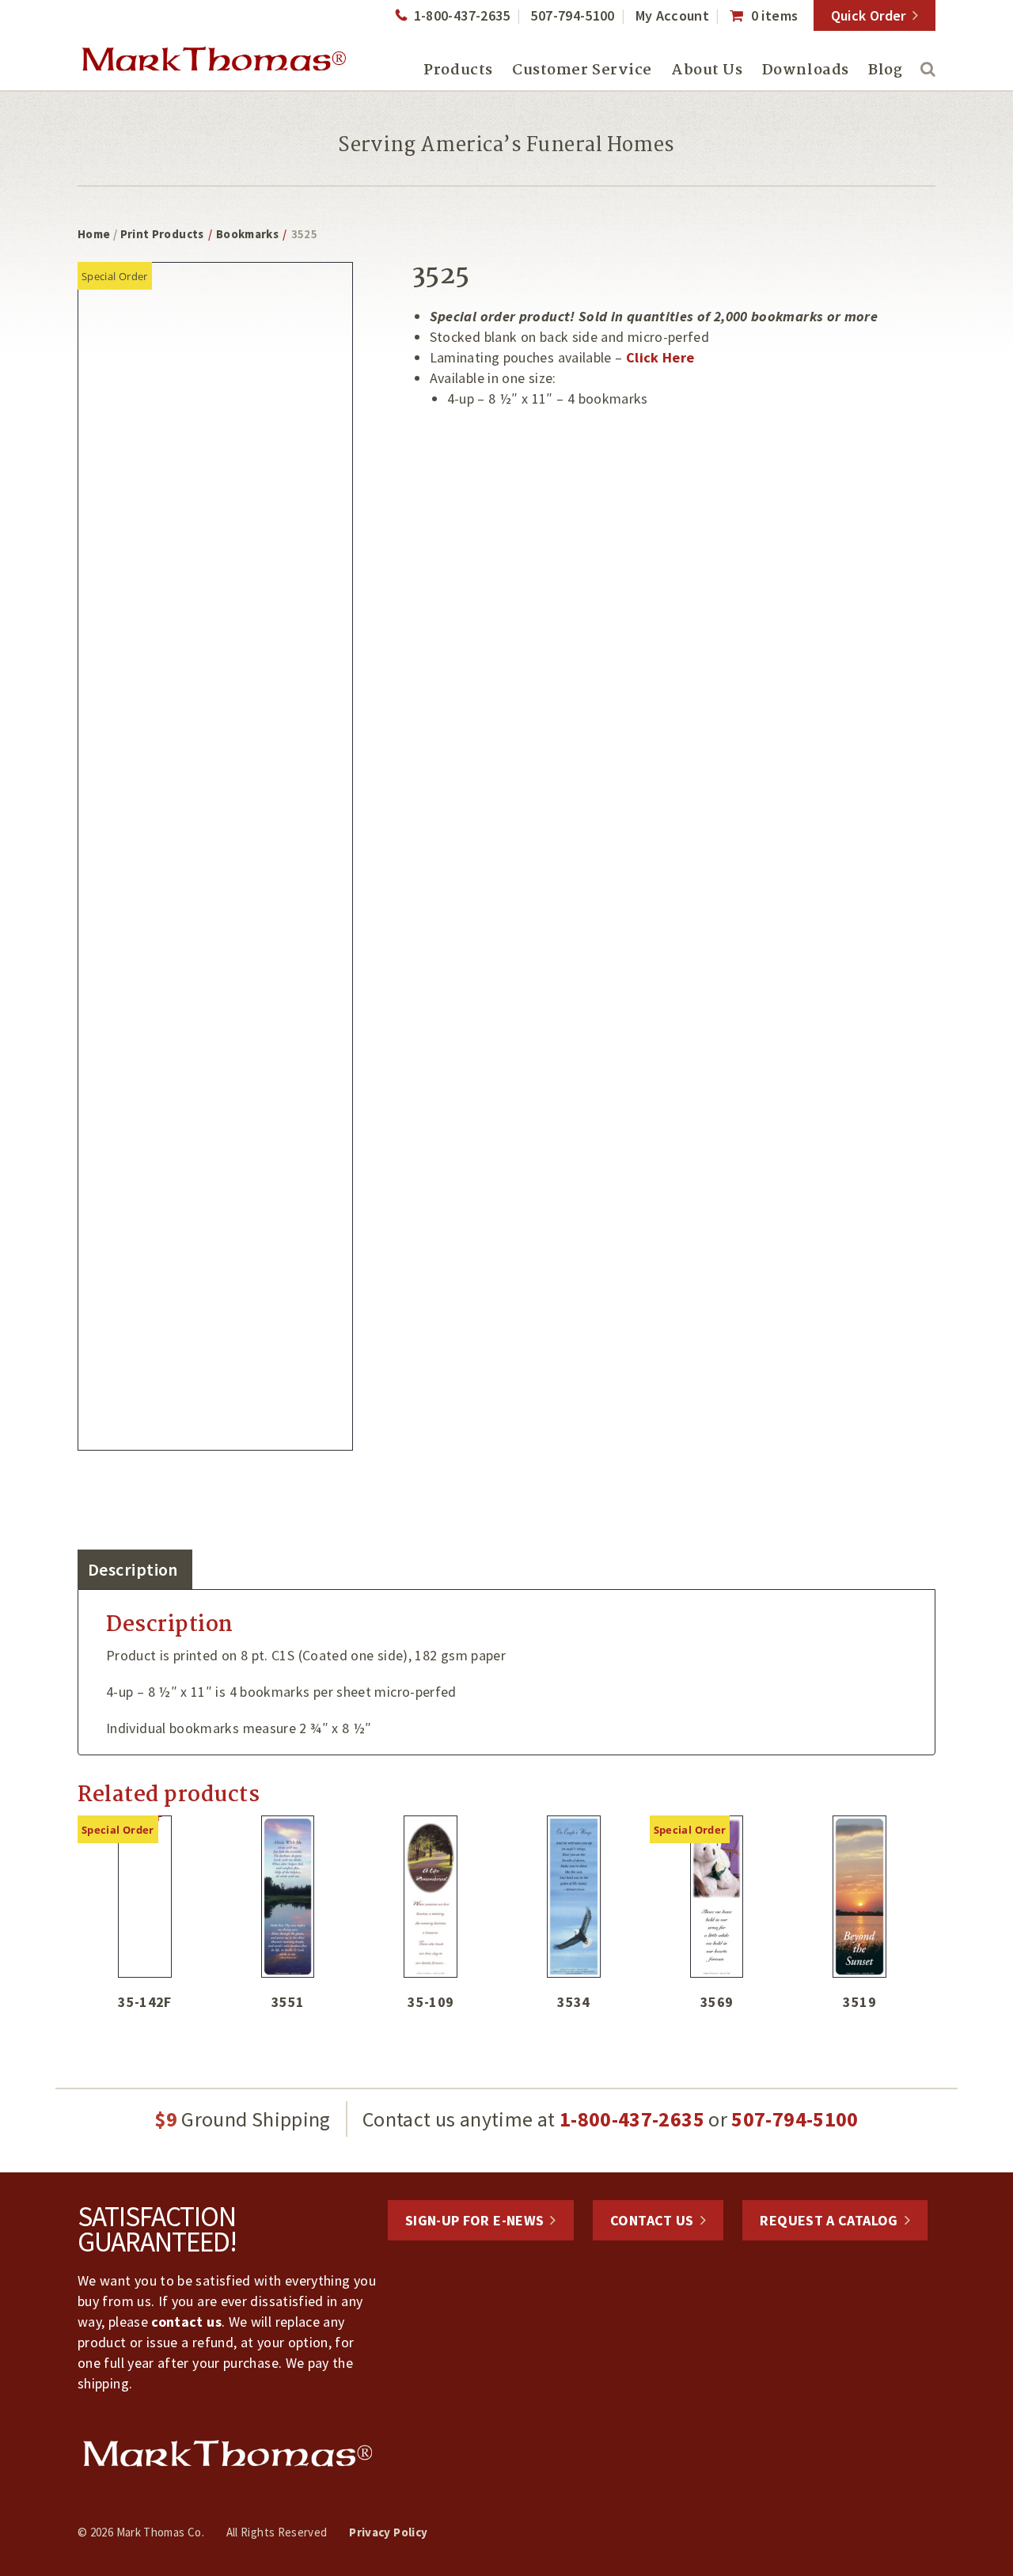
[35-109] (431, 1897)
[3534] (574, 1897)
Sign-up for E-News (474, 2220)
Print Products (162, 234)
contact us (186, 2322)
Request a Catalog (829, 2220)
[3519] (859, 1897)
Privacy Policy (388, 2532)
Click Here (660, 357)
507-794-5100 (572, 15)
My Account (673, 15)
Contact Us (652, 2220)
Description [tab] (133, 1569)
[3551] (288, 1897)
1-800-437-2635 (462, 15)
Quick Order (869, 15)
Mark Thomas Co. (214, 59)
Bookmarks (247, 234)
